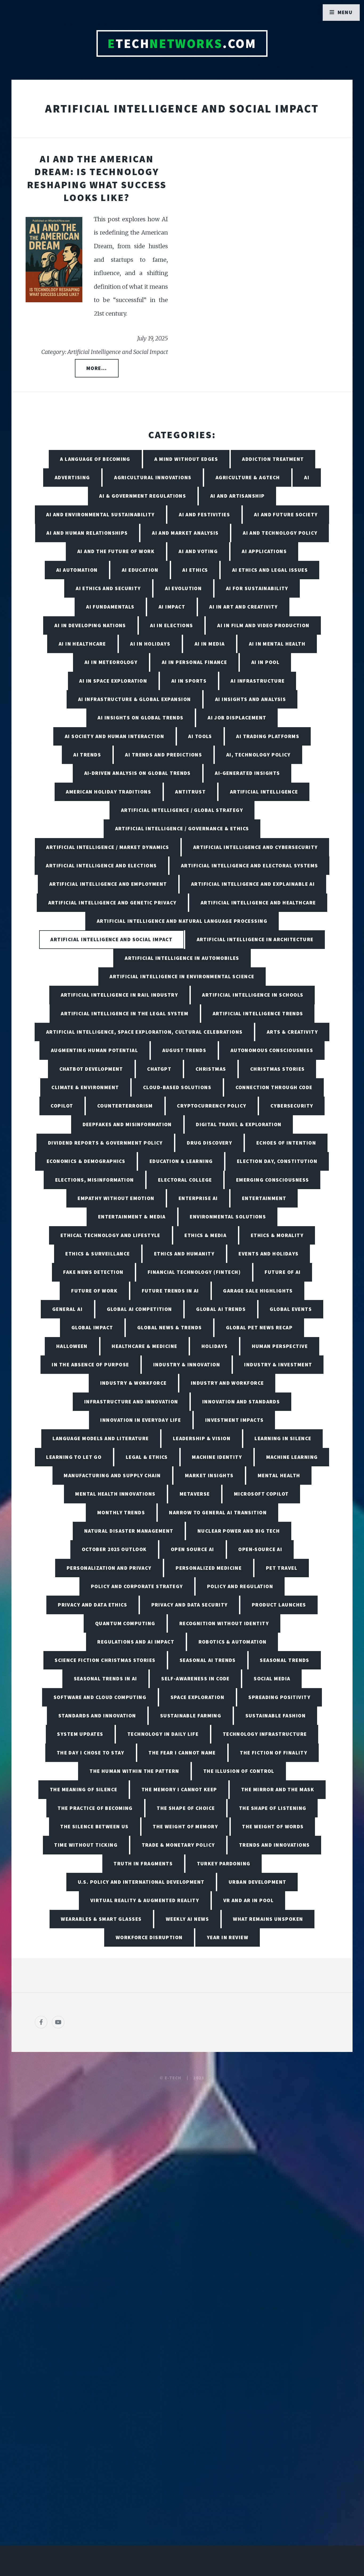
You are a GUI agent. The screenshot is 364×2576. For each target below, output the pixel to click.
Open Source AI (193, 1549)
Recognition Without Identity (224, 1623)
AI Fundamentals (110, 607)
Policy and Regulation (240, 1586)
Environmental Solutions (228, 1217)
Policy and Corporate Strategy (137, 1586)
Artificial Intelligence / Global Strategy (182, 810)
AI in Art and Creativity (244, 607)
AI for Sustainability (257, 588)
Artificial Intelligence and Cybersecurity (256, 847)
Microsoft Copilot (261, 1494)
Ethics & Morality (277, 1235)
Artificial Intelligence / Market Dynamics (108, 847)
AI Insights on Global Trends (140, 718)
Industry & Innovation (187, 1365)
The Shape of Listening (273, 1808)
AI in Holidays (150, 644)
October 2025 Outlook (114, 1549)
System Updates (80, 1734)
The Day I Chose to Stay (91, 1753)
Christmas (211, 1069)
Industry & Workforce (134, 1383)
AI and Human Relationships (87, 533)
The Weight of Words (273, 1826)
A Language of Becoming (95, 459)
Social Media (272, 1679)
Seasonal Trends (285, 1660)
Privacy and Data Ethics (92, 1605)
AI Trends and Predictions (163, 755)
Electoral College (185, 1180)
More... (97, 368)
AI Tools (200, 736)
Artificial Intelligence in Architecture (255, 939)
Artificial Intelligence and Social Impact (111, 939)
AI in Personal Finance (195, 662)
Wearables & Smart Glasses (101, 1919)
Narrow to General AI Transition (218, 1512)
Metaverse (195, 1494)
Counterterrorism (125, 1106)
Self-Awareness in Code (195, 1679)
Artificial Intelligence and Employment (108, 884)
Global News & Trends (170, 1327)
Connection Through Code (274, 1087)
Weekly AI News (187, 1919)
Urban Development (257, 1882)
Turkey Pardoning (224, 1863)
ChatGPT (159, 1069)
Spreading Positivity (279, 1697)
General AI (67, 1309)
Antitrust (190, 792)
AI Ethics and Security (108, 588)
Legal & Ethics (147, 1457)
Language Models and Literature (101, 1438)
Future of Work (94, 1291)
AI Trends (87, 755)
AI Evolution (183, 588)
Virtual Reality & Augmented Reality (145, 1900)
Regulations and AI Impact (136, 1642)
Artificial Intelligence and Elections (101, 866)
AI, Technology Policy (258, 755)
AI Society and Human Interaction (114, 736)
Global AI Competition (139, 1309)
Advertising (72, 477)
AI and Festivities (204, 514)
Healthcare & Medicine (144, 1346)
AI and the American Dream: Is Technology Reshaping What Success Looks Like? (97, 178)
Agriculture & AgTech (248, 477)
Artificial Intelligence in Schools (253, 995)
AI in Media (210, 644)
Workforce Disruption (149, 1937)
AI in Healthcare (82, 644)
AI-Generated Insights (247, 773)
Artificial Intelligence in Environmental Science (182, 976)
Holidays (215, 1346)
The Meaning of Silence (84, 1789)
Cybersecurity (292, 1106)
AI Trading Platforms (268, 736)
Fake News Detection (93, 1272)
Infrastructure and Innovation (131, 1402)
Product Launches (279, 1605)
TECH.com (182, 43)
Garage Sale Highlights (258, 1291)
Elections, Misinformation (95, 1180)
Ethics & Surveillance (98, 1254)
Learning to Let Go (74, 1457)
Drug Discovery (209, 1143)
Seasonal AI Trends (208, 1660)
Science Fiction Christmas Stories (105, 1660)
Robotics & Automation (233, 1642)
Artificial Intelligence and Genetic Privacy (112, 903)
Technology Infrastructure (265, 1734)
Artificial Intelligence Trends (258, 1013)
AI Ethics (195, 570)
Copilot (62, 1106)
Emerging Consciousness (273, 1180)
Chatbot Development (91, 1069)
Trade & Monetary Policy (178, 1845)
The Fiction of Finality (274, 1753)
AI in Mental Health (277, 644)
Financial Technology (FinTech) (194, 1272)
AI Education (140, 570)
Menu (345, 12)
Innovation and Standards (241, 1402)
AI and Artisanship (238, 496)
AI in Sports (189, 681)
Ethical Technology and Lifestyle (110, 1235)
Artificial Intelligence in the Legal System (125, 1013)
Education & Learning (181, 1161)
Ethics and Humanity (184, 1254)
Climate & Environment (85, 1087)
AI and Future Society (286, 514)
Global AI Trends (221, 1309)
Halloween (72, 1346)
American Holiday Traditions (108, 792)
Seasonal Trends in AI (106, 1679)
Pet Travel (282, 1568)
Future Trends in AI (170, 1291)
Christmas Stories (277, 1069)
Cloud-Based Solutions (177, 1087)
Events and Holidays (268, 1254)
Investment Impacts (234, 1420)
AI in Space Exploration (113, 681)
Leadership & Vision (202, 1438)
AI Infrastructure (258, 681)
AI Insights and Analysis (251, 699)
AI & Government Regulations (143, 496)
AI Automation (77, 570)
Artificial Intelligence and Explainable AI (253, 884)
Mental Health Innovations (115, 1494)
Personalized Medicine (209, 1568)
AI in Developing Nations (90, 625)
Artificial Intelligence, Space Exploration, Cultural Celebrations (144, 1032)
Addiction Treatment (273, 459)
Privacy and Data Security (190, 1605)
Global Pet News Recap (259, 1327)
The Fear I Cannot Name (182, 1753)
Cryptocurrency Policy (212, 1106)
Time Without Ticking (86, 1845)
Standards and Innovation (97, 1716)
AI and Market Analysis (185, 533)
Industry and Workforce (227, 1383)
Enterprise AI (198, 1198)
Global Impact (92, 1327)
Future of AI (283, 1272)
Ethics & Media (205, 1235)
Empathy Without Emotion (116, 1198)
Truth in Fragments (143, 1863)
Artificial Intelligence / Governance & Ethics (182, 828)
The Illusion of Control (239, 1771)
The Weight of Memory (185, 1826)
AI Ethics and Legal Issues (270, 570)
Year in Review (228, 1937)
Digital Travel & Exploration (239, 1124)
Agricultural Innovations (153, 477)
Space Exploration (197, 1697)
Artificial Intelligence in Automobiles (182, 958)
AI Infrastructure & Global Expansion (135, 699)
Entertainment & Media (132, 1217)
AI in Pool (265, 662)
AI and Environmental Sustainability (100, 514)
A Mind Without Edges (186, 459)
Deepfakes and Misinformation (127, 1124)
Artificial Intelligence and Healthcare (258, 903)
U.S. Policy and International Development (141, 1882)
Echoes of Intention (286, 1143)
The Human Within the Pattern (134, 1771)
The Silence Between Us (94, 1826)
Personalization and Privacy (109, 1568)
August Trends (184, 1050)
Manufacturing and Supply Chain (112, 1475)
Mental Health (279, 1475)
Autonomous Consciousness (272, 1050)
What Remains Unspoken (268, 1919)
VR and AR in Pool (248, 1900)
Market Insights (209, 1475)
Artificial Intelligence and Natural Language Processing (182, 921)
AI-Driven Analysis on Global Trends (137, 773)
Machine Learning (292, 1457)
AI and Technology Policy (280, 533)
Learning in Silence (283, 1438)
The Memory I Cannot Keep (179, 1789)
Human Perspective (280, 1346)
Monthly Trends (121, 1512)
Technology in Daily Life (163, 1734)
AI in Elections (172, 625)
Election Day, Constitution (277, 1161)
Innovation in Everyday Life (141, 1420)
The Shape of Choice (186, 1808)
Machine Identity (217, 1457)
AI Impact (172, 607)
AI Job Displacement (237, 718)
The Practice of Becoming (95, 1808)
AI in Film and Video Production (263, 625)
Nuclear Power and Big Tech (239, 1531)
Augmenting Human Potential (94, 1050)
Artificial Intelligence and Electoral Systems (250, 866)
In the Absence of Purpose (90, 1365)
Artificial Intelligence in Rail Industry (120, 995)
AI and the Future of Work (116, 551)
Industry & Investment (278, 1365)
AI (307, 477)
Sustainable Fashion (276, 1716)
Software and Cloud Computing (100, 1697)
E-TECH (173, 2078)
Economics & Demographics (86, 1161)
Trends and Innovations (274, 1845)
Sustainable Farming (191, 1716)
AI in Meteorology (111, 662)
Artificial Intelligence (264, 792)
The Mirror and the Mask (278, 1789)
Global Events (291, 1309)
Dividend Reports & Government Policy (105, 1143)
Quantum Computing (125, 1623)
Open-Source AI (260, 1549)
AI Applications (264, 551)
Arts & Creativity (292, 1032)
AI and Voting (198, 551)
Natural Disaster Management (129, 1531)
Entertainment (264, 1198)
